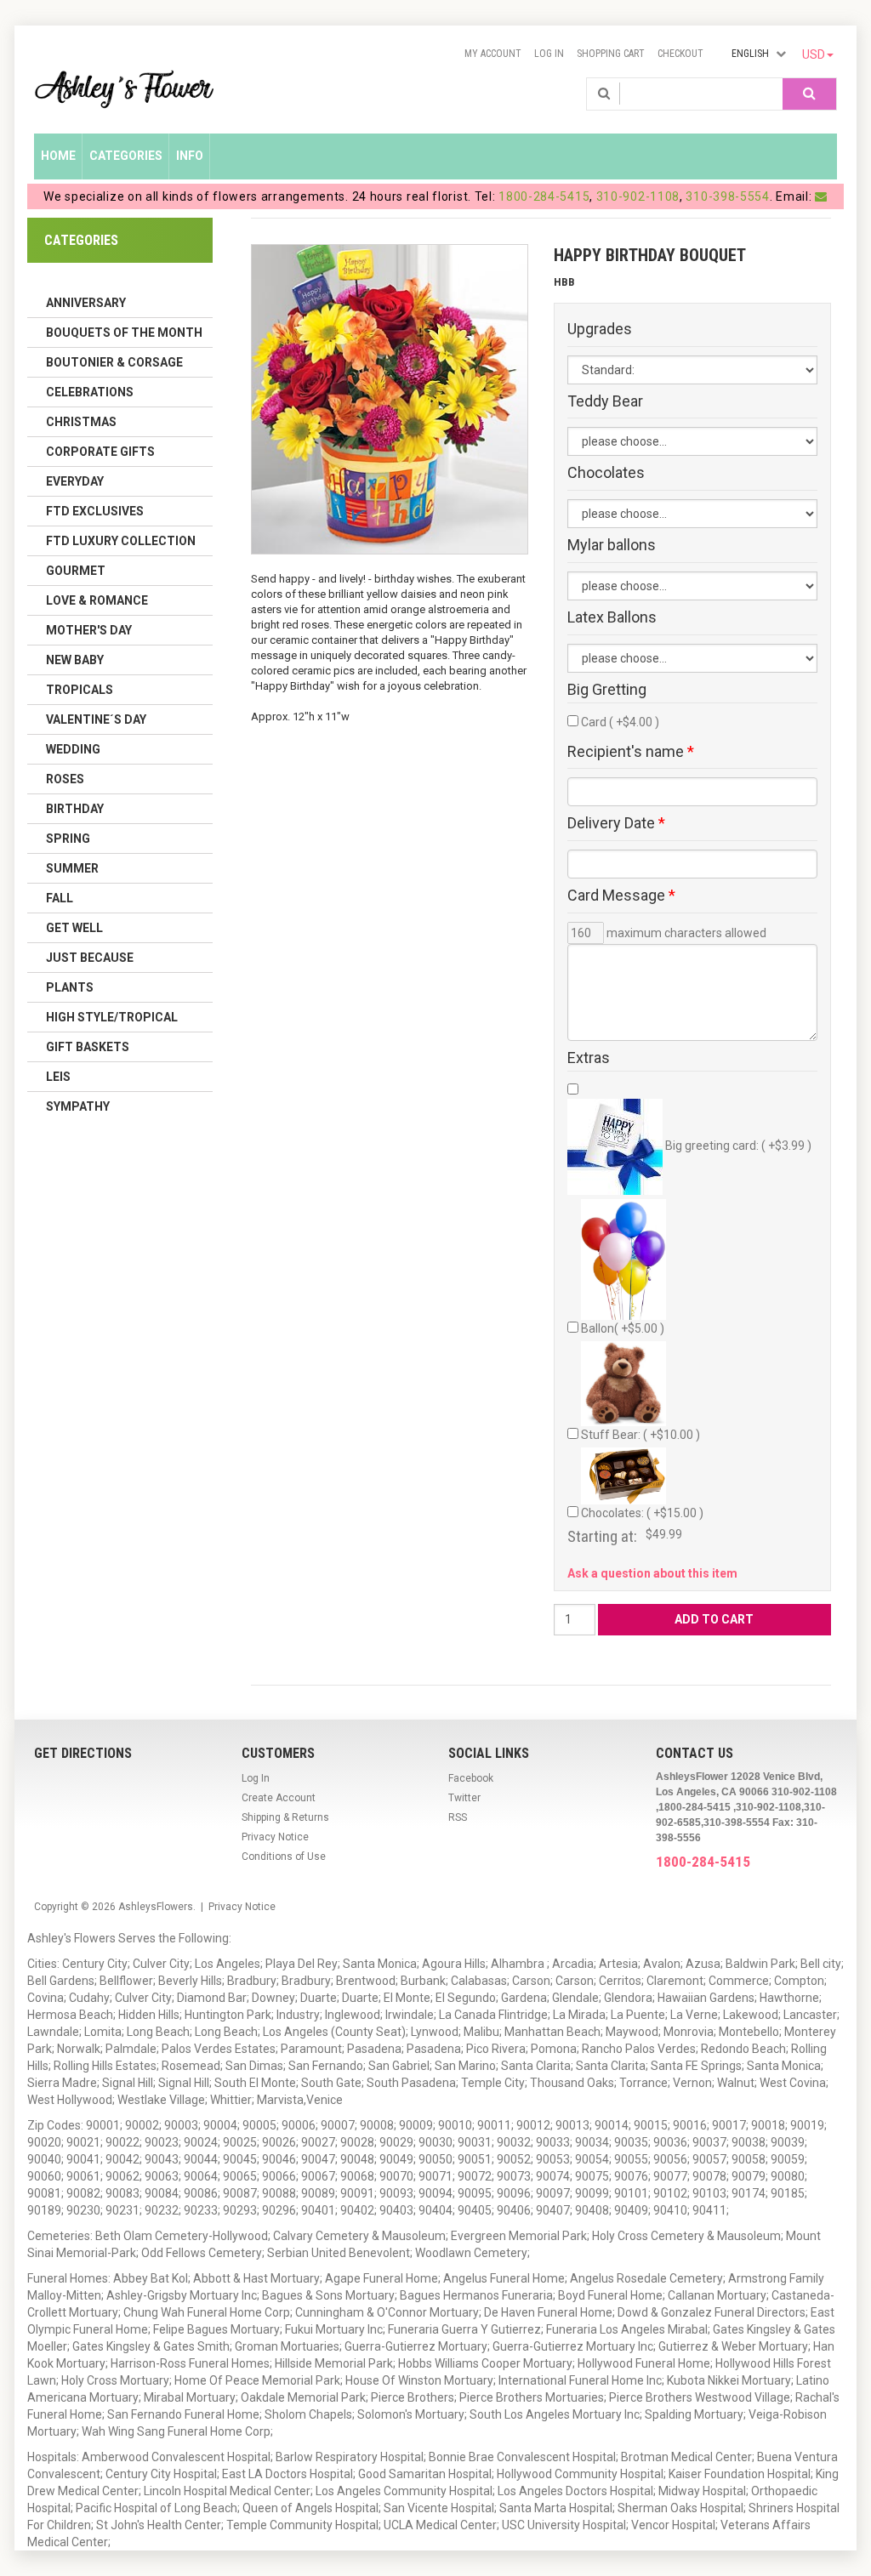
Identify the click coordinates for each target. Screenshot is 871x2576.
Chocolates (606, 473)
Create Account (279, 1798)
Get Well (74, 928)
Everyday (75, 481)
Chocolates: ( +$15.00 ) (642, 1513)
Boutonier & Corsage (114, 362)
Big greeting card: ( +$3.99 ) (737, 1146)
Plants (70, 987)
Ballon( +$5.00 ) (623, 1328)
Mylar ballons (612, 545)
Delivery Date (616, 823)
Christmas (81, 422)
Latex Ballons (612, 617)
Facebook (471, 1778)
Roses (65, 779)
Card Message (621, 896)
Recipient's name (631, 752)
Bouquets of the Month (124, 333)
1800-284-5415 (544, 196)
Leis (58, 1077)
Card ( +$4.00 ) (620, 722)
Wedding (73, 749)
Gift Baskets (88, 1047)
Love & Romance (97, 600)
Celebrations (90, 392)
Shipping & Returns (285, 1817)
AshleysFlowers (156, 1907)
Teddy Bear (605, 401)
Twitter (464, 1798)
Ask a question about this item (652, 1573)
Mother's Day (89, 630)
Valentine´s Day (96, 719)
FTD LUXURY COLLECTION (121, 541)
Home (58, 156)
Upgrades (600, 329)
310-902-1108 (638, 196)
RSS (458, 1817)
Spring (68, 839)
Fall (60, 898)
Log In (549, 54)
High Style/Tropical (112, 1017)
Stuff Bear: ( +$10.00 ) (640, 1435)
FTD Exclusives (95, 511)
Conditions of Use (284, 1857)
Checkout (680, 54)
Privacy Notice (275, 1837)
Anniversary (86, 303)
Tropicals (80, 690)
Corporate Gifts (100, 452)
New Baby (75, 660)
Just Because (90, 958)
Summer (72, 868)
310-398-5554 (727, 196)
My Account (493, 54)
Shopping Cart (611, 54)
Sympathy (78, 1106)
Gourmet (76, 571)
